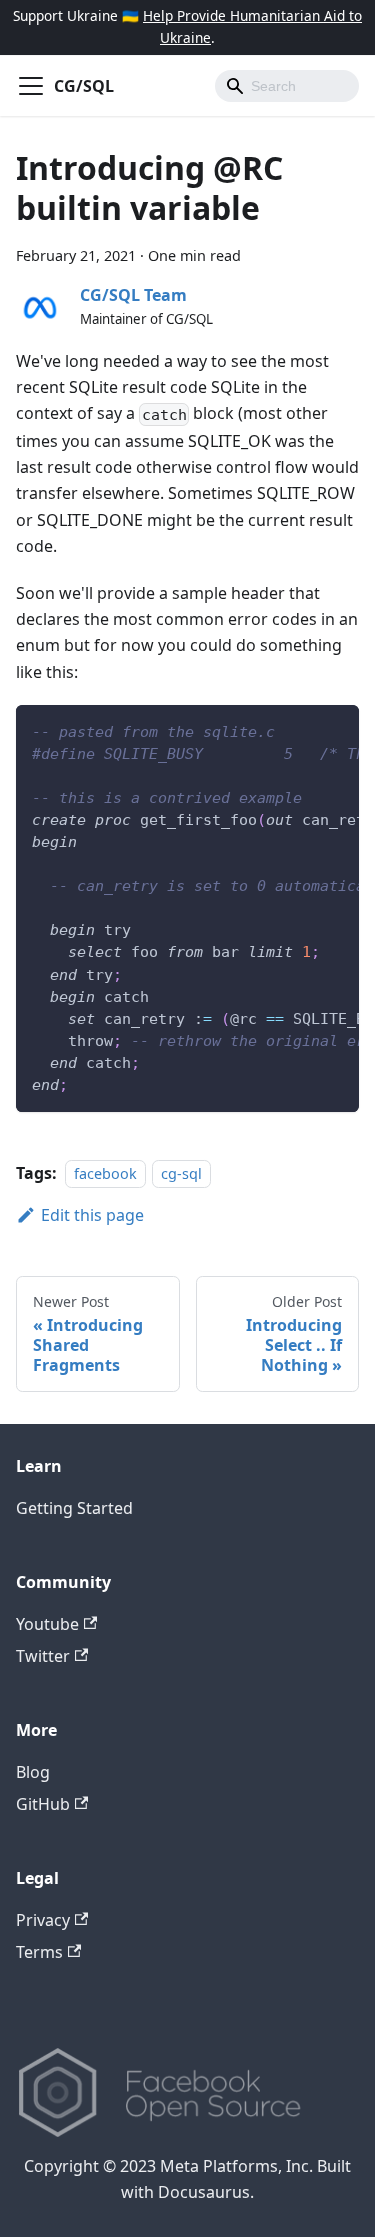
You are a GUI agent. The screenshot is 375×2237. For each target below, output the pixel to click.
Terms (39, 1952)
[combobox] (287, 86)
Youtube (47, 1624)
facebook (105, 1173)
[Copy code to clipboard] (334, 730)
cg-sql (181, 1173)
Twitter (43, 1656)
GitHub (43, 1804)
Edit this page (92, 1215)
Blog (33, 1772)
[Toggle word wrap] (298, 730)
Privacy (43, 1920)
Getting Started (74, 1508)
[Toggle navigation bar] (31, 86)
